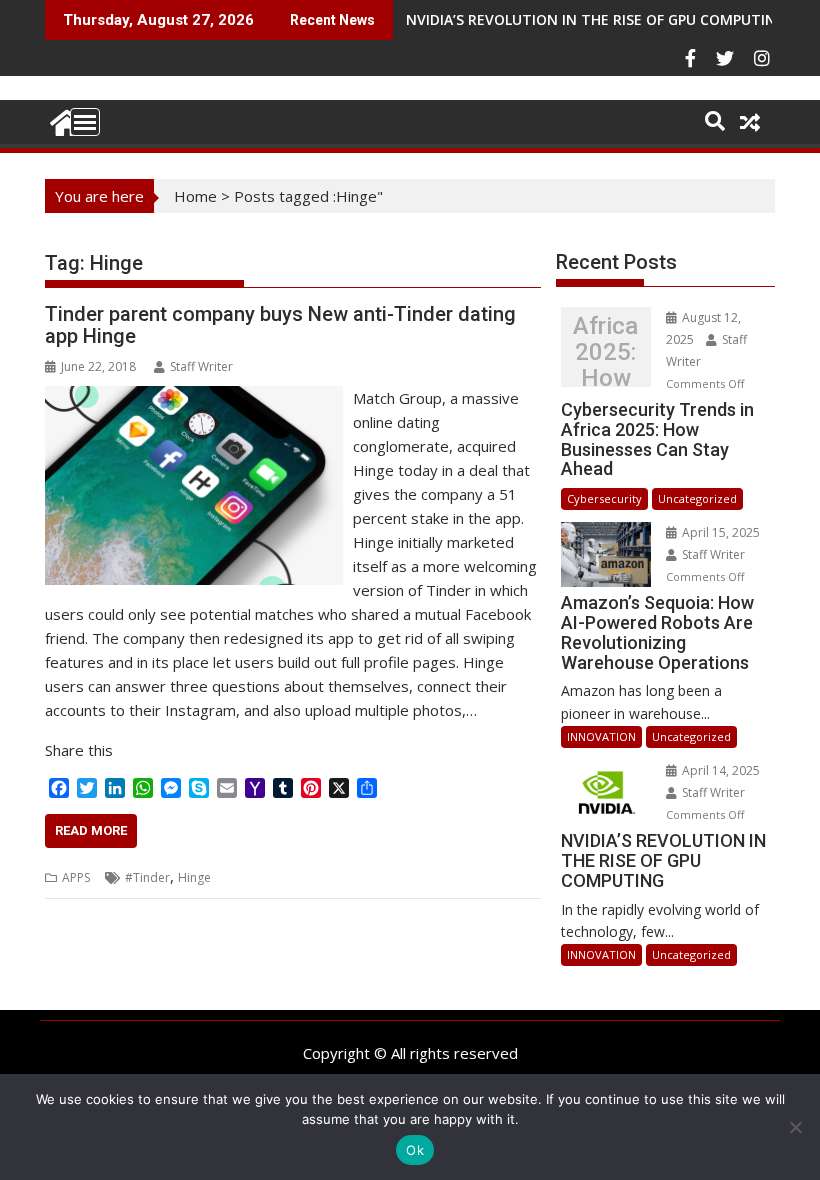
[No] (795, 1127)
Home (195, 196)
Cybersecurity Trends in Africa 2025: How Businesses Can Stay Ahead (605, 352)
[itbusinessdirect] (64, 119)
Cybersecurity (604, 498)
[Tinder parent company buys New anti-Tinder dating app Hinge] (194, 398)
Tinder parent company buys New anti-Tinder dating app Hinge (280, 325)
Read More (91, 830)
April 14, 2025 (719, 770)
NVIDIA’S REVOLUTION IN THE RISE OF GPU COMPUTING (596, 19)
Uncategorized (697, 498)
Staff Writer (201, 366)
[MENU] (85, 122)
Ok (415, 1150)
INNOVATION (601, 736)
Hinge (194, 877)
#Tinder (147, 877)
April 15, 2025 (719, 532)
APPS (76, 877)
